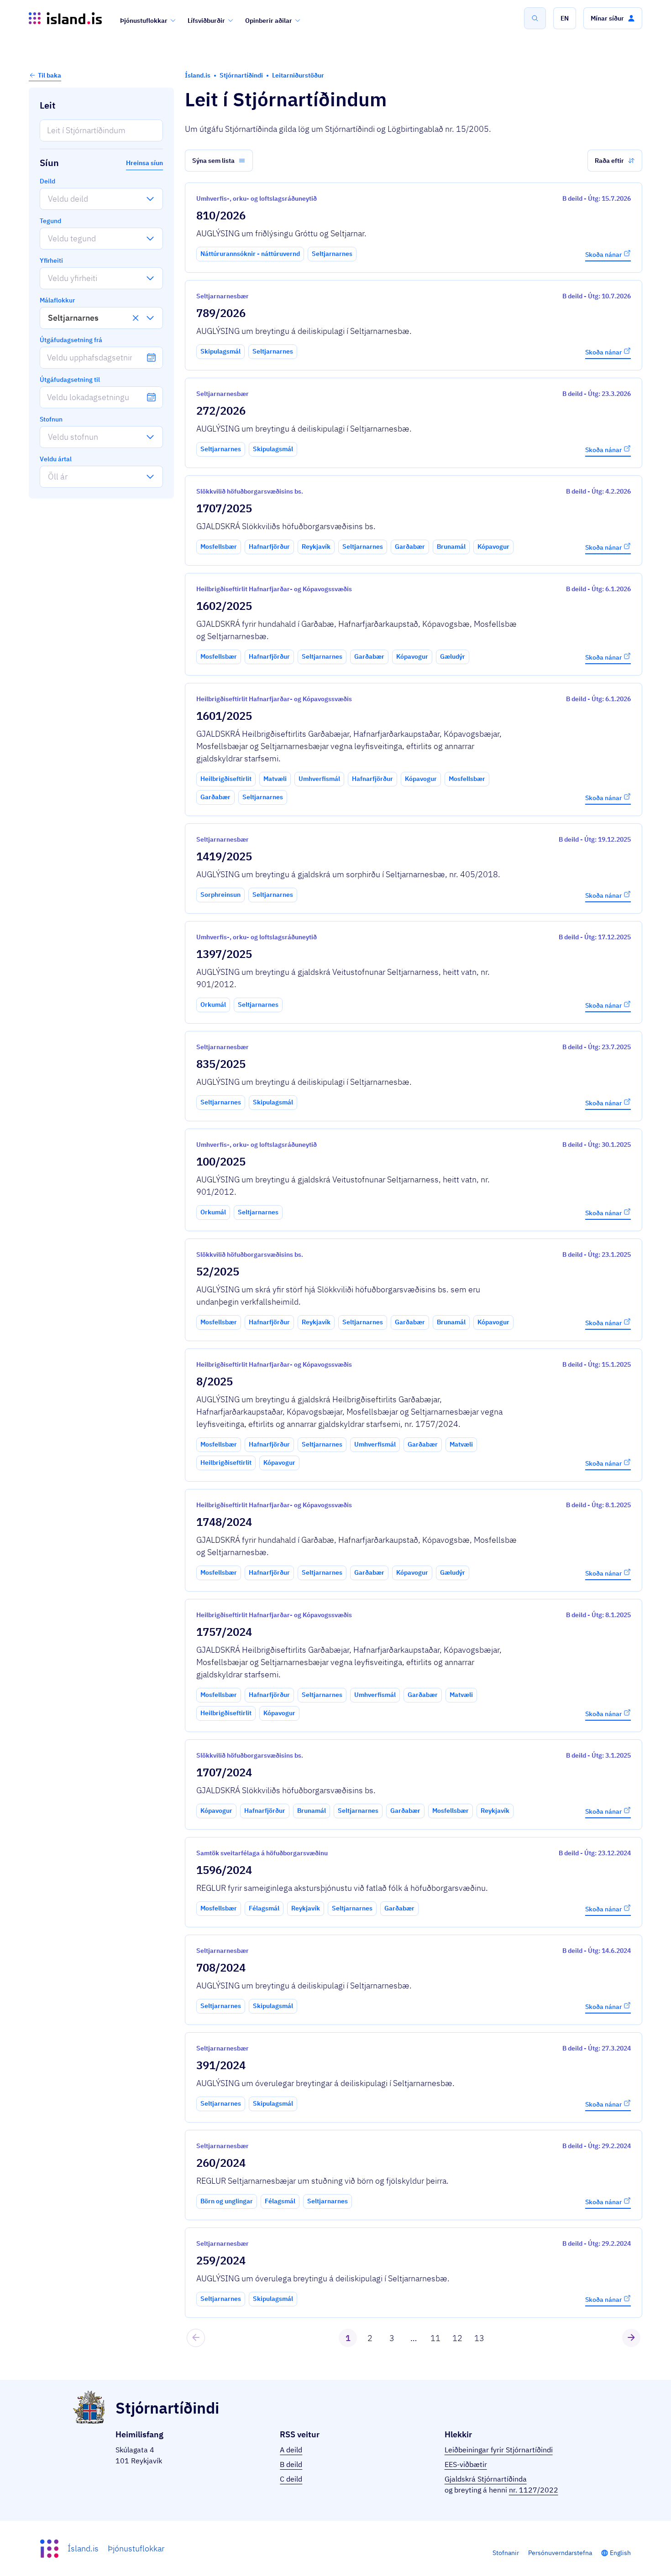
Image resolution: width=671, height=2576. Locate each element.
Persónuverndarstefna (560, 2553)
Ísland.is (83, 2548)
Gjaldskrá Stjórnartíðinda (486, 2479)
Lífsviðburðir (206, 21)
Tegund (50, 221)
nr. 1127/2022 (534, 2490)
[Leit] (535, 18)
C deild (291, 2479)
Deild (47, 181)
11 (435, 2338)
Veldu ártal (56, 459)
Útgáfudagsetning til (70, 380)
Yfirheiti (51, 260)
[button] (565, 18)
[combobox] (48, 199)
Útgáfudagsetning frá (71, 340)
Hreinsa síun (144, 163)
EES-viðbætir (466, 2464)
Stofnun (51, 419)
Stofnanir (506, 2553)
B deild (291, 2464)
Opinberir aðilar (269, 21)
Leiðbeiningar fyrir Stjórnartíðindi (499, 2450)
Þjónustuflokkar (144, 21)
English (620, 2553)
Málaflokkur (57, 300)
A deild (291, 2450)
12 (457, 2338)
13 (479, 2338)
